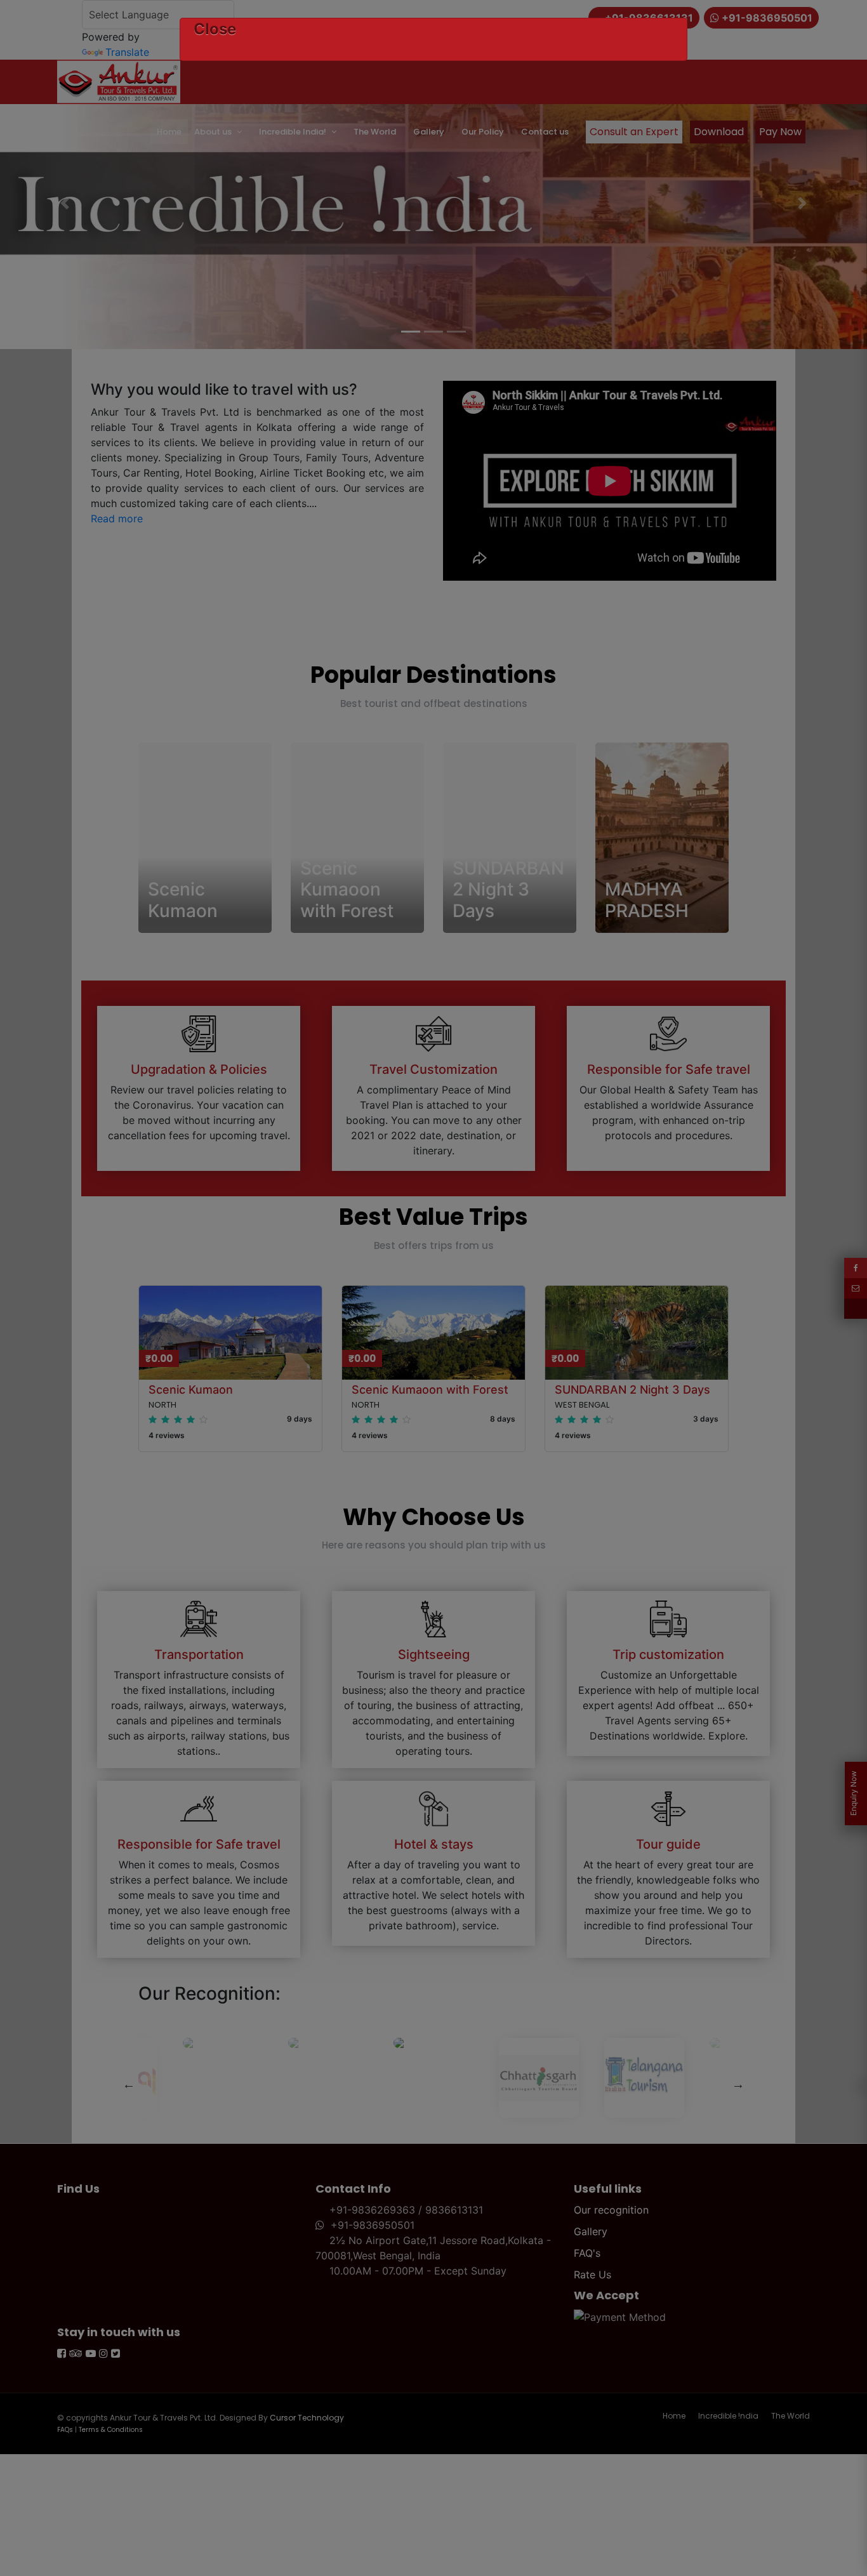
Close (215, 29)
